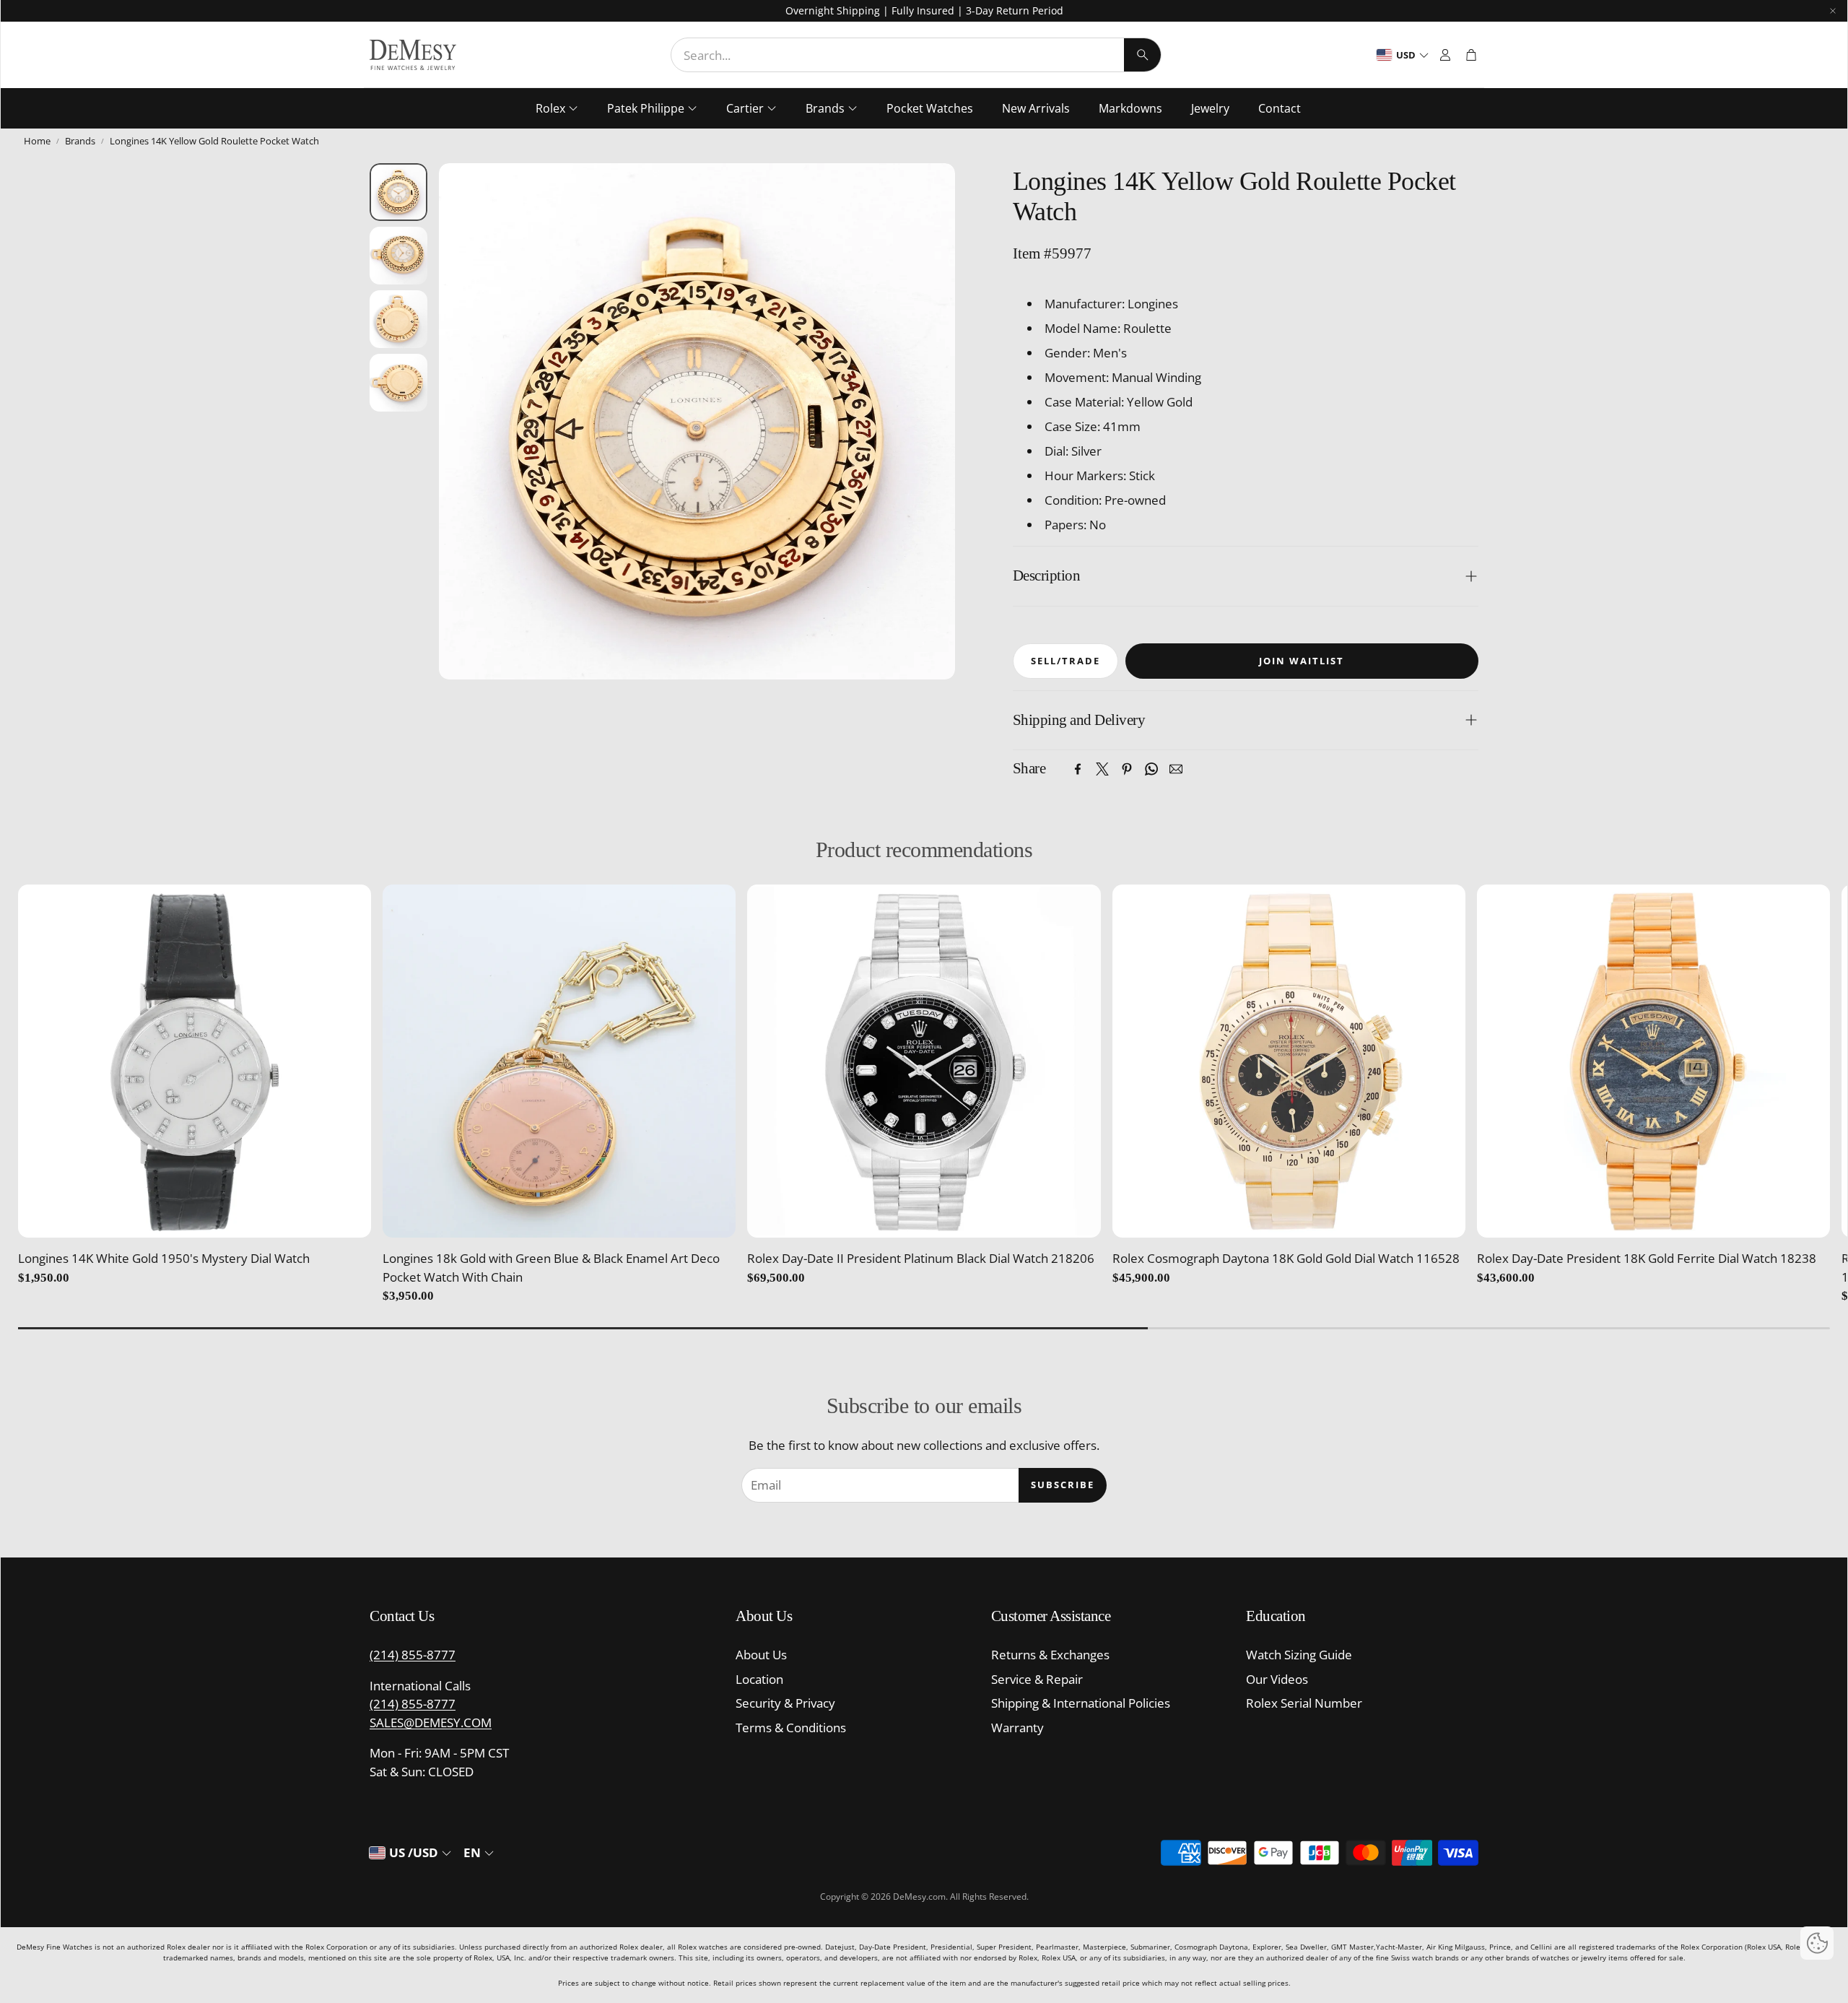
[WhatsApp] (1151, 769)
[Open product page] (195, 1061)
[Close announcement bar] (1833, 11)
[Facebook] (1078, 769)
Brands (80, 141)
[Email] (1176, 769)
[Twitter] (1102, 769)
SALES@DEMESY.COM (431, 1722)
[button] (916, 55)
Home (37, 141)
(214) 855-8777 (413, 1655)
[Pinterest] (1127, 769)
